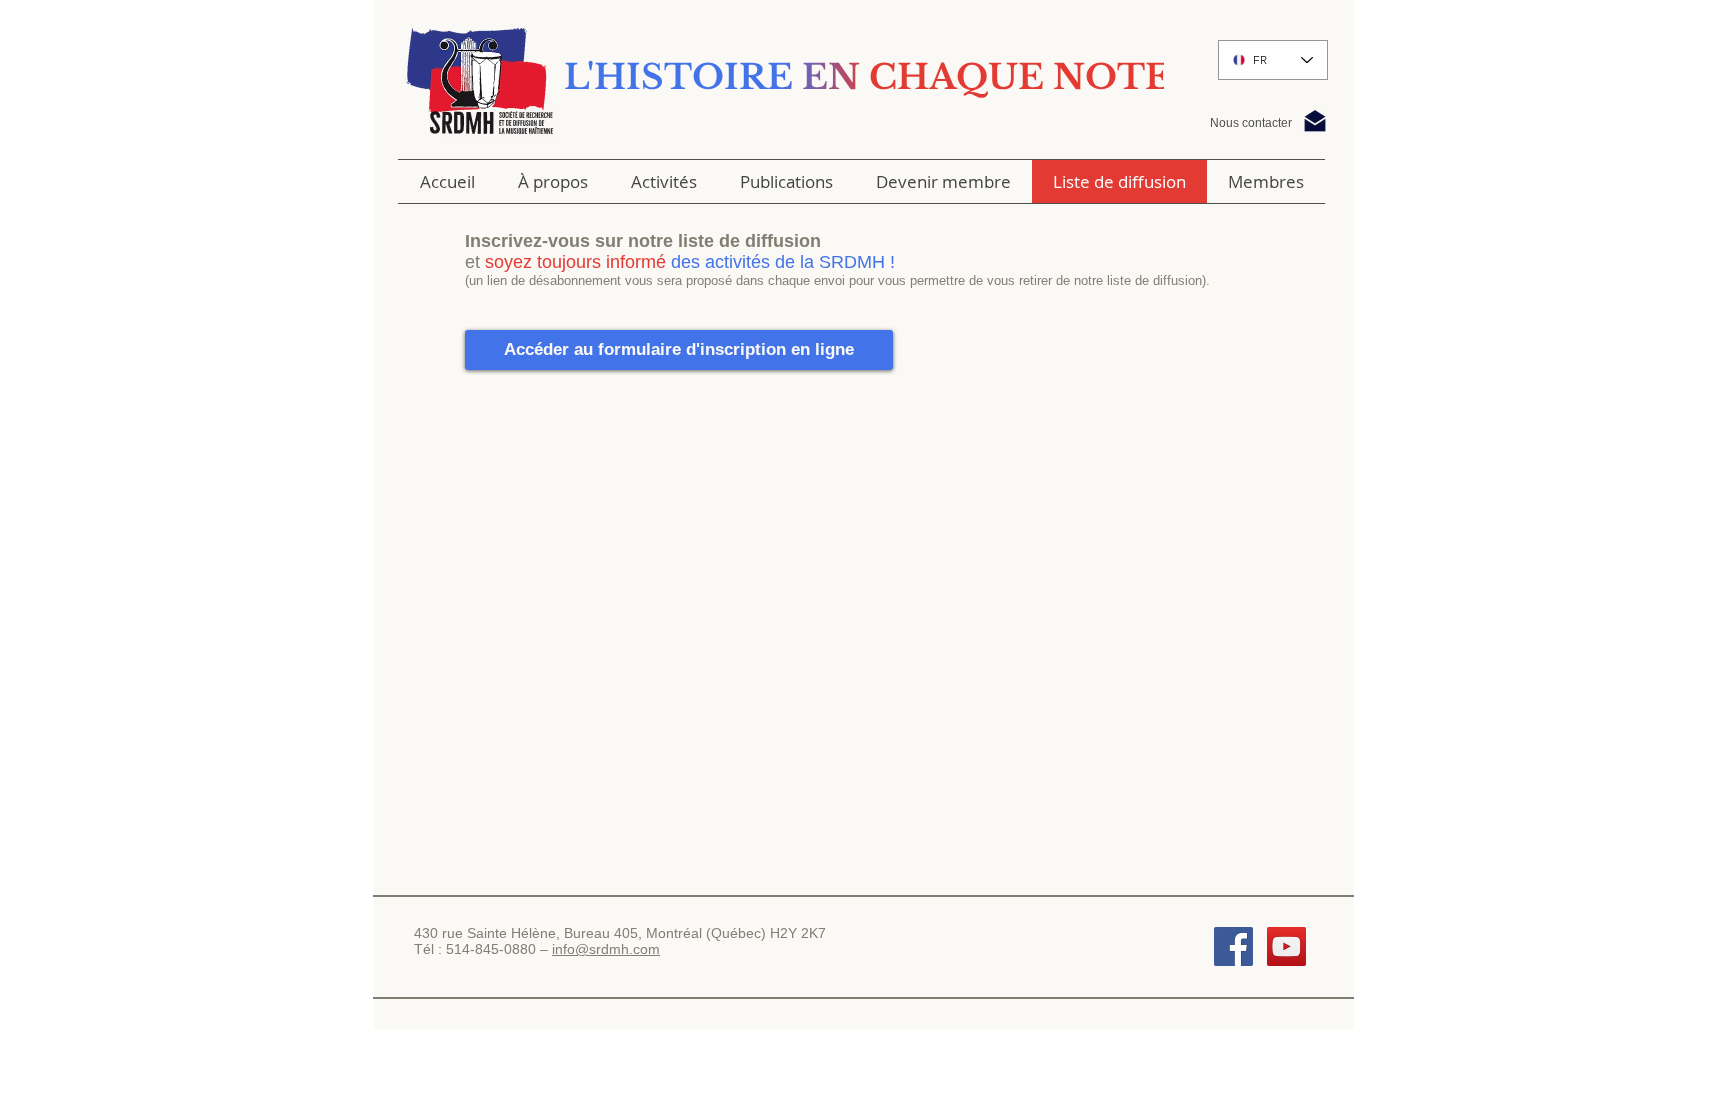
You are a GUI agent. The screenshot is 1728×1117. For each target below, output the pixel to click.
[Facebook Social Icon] (1233, 946)
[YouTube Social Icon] (1286, 946)
